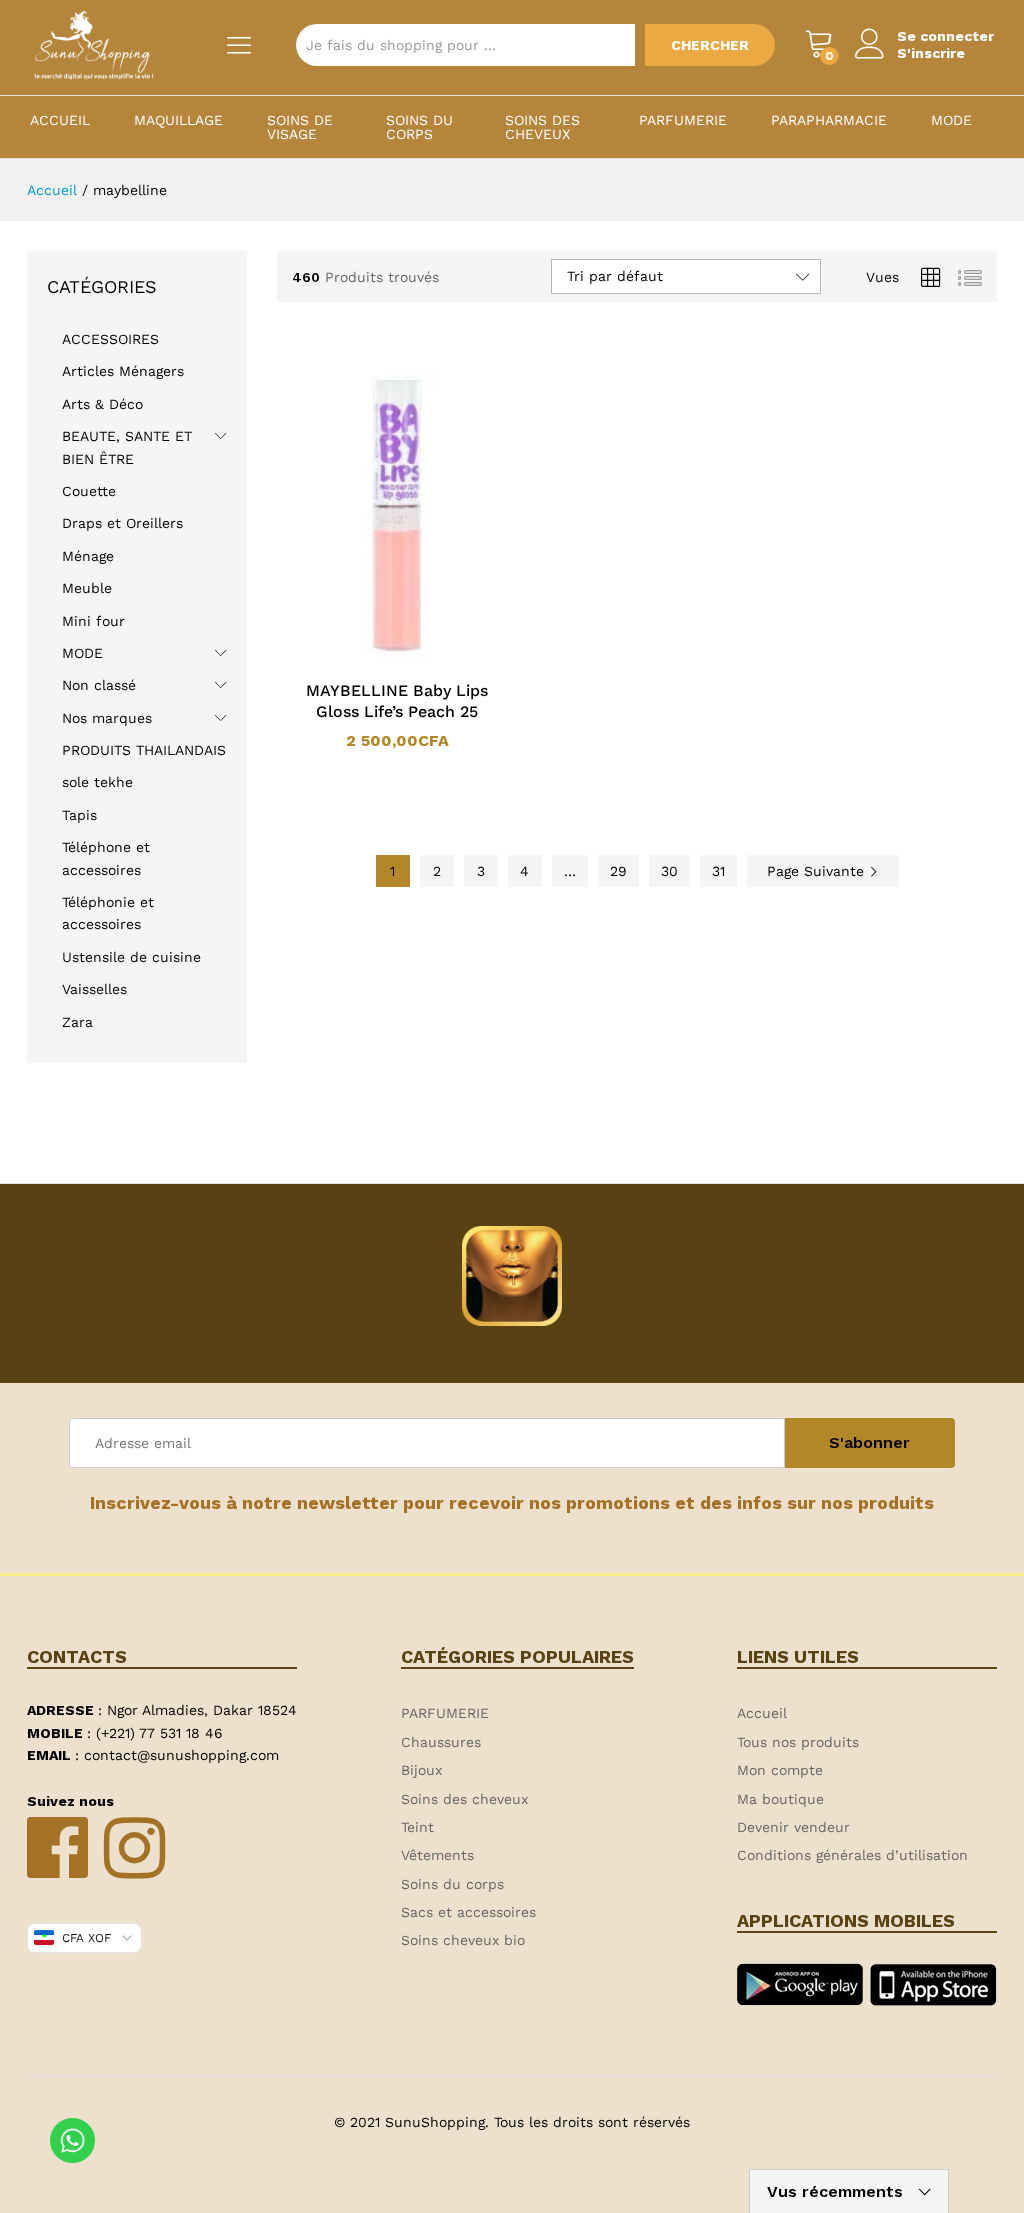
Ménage (88, 556)
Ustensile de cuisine (131, 957)
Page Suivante (818, 871)
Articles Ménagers (123, 371)
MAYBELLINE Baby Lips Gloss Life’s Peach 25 (397, 701)
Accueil (60, 120)
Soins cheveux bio (463, 1940)
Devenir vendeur (793, 1827)
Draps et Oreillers (122, 523)
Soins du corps (419, 127)
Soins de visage (300, 127)
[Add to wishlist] (417, 657)
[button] (371, 657)
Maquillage (178, 120)
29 (618, 871)
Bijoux (421, 1770)
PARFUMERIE (683, 120)
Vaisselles (94, 989)
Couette (89, 491)
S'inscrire (931, 53)
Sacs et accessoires (468, 1912)
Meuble (87, 588)
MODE (951, 120)
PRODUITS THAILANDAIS (144, 750)
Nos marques (107, 718)
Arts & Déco (102, 404)
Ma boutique (780, 1799)
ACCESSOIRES (110, 339)
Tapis (79, 815)
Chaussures (441, 1742)
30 (669, 871)
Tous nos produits (798, 1742)
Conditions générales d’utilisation (852, 1855)
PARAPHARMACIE (829, 120)
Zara (77, 1022)
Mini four (93, 621)
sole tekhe (97, 782)
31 (718, 871)
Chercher (710, 45)
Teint (417, 1827)
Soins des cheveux (542, 127)
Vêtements (437, 1855)
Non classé (99, 685)
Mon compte (780, 1770)
